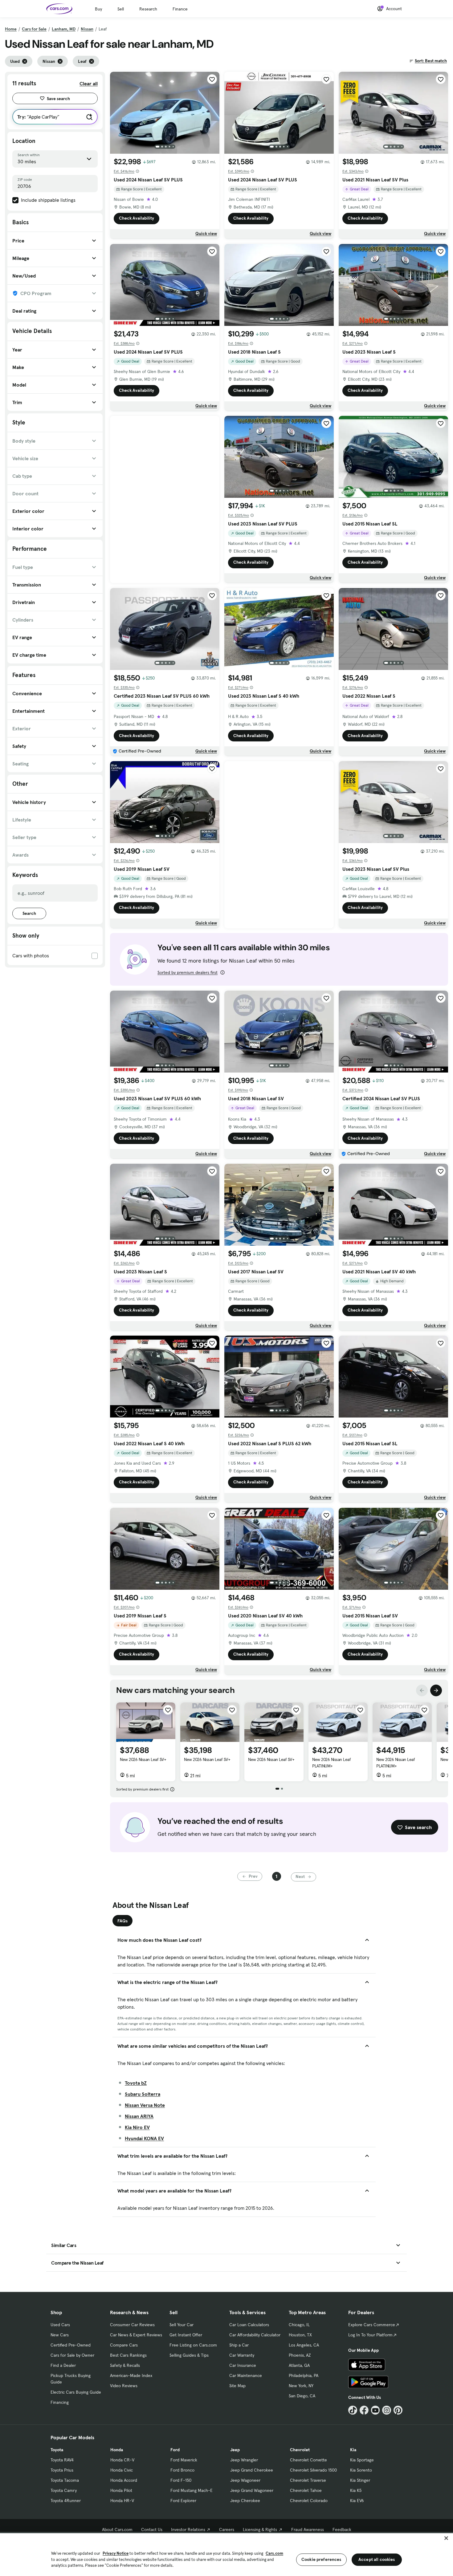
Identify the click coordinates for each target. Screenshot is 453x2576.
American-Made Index (131, 2375)
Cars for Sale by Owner (72, 2355)
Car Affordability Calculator (255, 2335)
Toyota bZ (136, 2083)
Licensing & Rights (260, 2529)
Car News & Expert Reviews (136, 2335)
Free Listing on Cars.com (193, 2345)
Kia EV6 (357, 2501)
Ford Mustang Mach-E (192, 2490)
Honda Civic (122, 2470)
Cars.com (274, 2553)
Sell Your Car (182, 2325)
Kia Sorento (361, 2470)
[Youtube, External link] (375, 2410)
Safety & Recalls (125, 2365)
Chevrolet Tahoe (306, 2490)
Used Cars (60, 2325)
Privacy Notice (116, 2553)
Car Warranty (242, 2355)
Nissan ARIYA (139, 2116)
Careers (227, 2529)
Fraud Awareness (308, 2529)
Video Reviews (124, 2386)
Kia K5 (356, 2490)
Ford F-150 (181, 2480)
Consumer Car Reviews (132, 2325)
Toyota (57, 2450)
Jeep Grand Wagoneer (252, 2490)
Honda (117, 2450)
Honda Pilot (121, 2490)
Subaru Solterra (143, 2094)
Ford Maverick (184, 2460)
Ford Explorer (183, 2501)
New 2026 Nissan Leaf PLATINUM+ (331, 1763)
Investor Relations (188, 2529)
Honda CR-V (122, 2460)
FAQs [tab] (122, 1921)
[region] (226, 2554)
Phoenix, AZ (300, 2355)
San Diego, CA (302, 2396)
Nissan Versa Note (145, 2105)
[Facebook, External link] (364, 2410)
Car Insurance (243, 2365)
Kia (353, 2450)
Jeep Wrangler (244, 2460)
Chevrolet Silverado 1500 (313, 2470)
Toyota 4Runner (66, 2501)
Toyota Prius (62, 2470)
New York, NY (301, 2386)
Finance (180, 9)
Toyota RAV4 (62, 2460)
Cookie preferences (321, 2559)
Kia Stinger (360, 2480)
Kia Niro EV (137, 2127)
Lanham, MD (64, 29)
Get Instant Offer (186, 2335)
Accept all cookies (377, 2559)
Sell (121, 9)
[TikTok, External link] (353, 2410)
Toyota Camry (64, 2490)
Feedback (342, 2529)
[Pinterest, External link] (398, 2410)
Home (11, 29)
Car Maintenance (246, 2375)
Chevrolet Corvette (308, 2460)
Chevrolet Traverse (308, 2480)
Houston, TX (300, 2335)
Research (148, 9)
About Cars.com (117, 2529)
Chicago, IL (299, 2325)
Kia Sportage (362, 2460)
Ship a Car (239, 2345)
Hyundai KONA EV (144, 2138)
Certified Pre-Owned (71, 2345)
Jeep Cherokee (245, 2501)
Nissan (87, 29)
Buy (98, 9)
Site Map (237, 2386)
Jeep (235, 2450)
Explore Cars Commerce (372, 2325)
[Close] (446, 2538)
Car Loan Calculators (249, 2325)
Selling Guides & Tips (189, 2355)
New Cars (60, 2335)
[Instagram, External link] (387, 2410)
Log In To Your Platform (370, 2335)
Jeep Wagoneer (245, 2480)
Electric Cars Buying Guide (76, 2392)
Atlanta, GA (299, 2365)
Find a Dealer (63, 2365)
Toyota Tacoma (65, 2480)
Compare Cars (124, 2345)
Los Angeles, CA (304, 2345)
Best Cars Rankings (128, 2355)
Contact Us (152, 2529)
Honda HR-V (122, 2501)
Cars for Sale (34, 29)
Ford (175, 2450)
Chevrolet (300, 2450)
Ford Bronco (182, 2470)
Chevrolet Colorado (309, 2501)
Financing (60, 2402)
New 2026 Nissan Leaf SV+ (143, 1759)
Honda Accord (124, 2480)
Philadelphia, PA (304, 2375)
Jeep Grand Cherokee (252, 2470)
